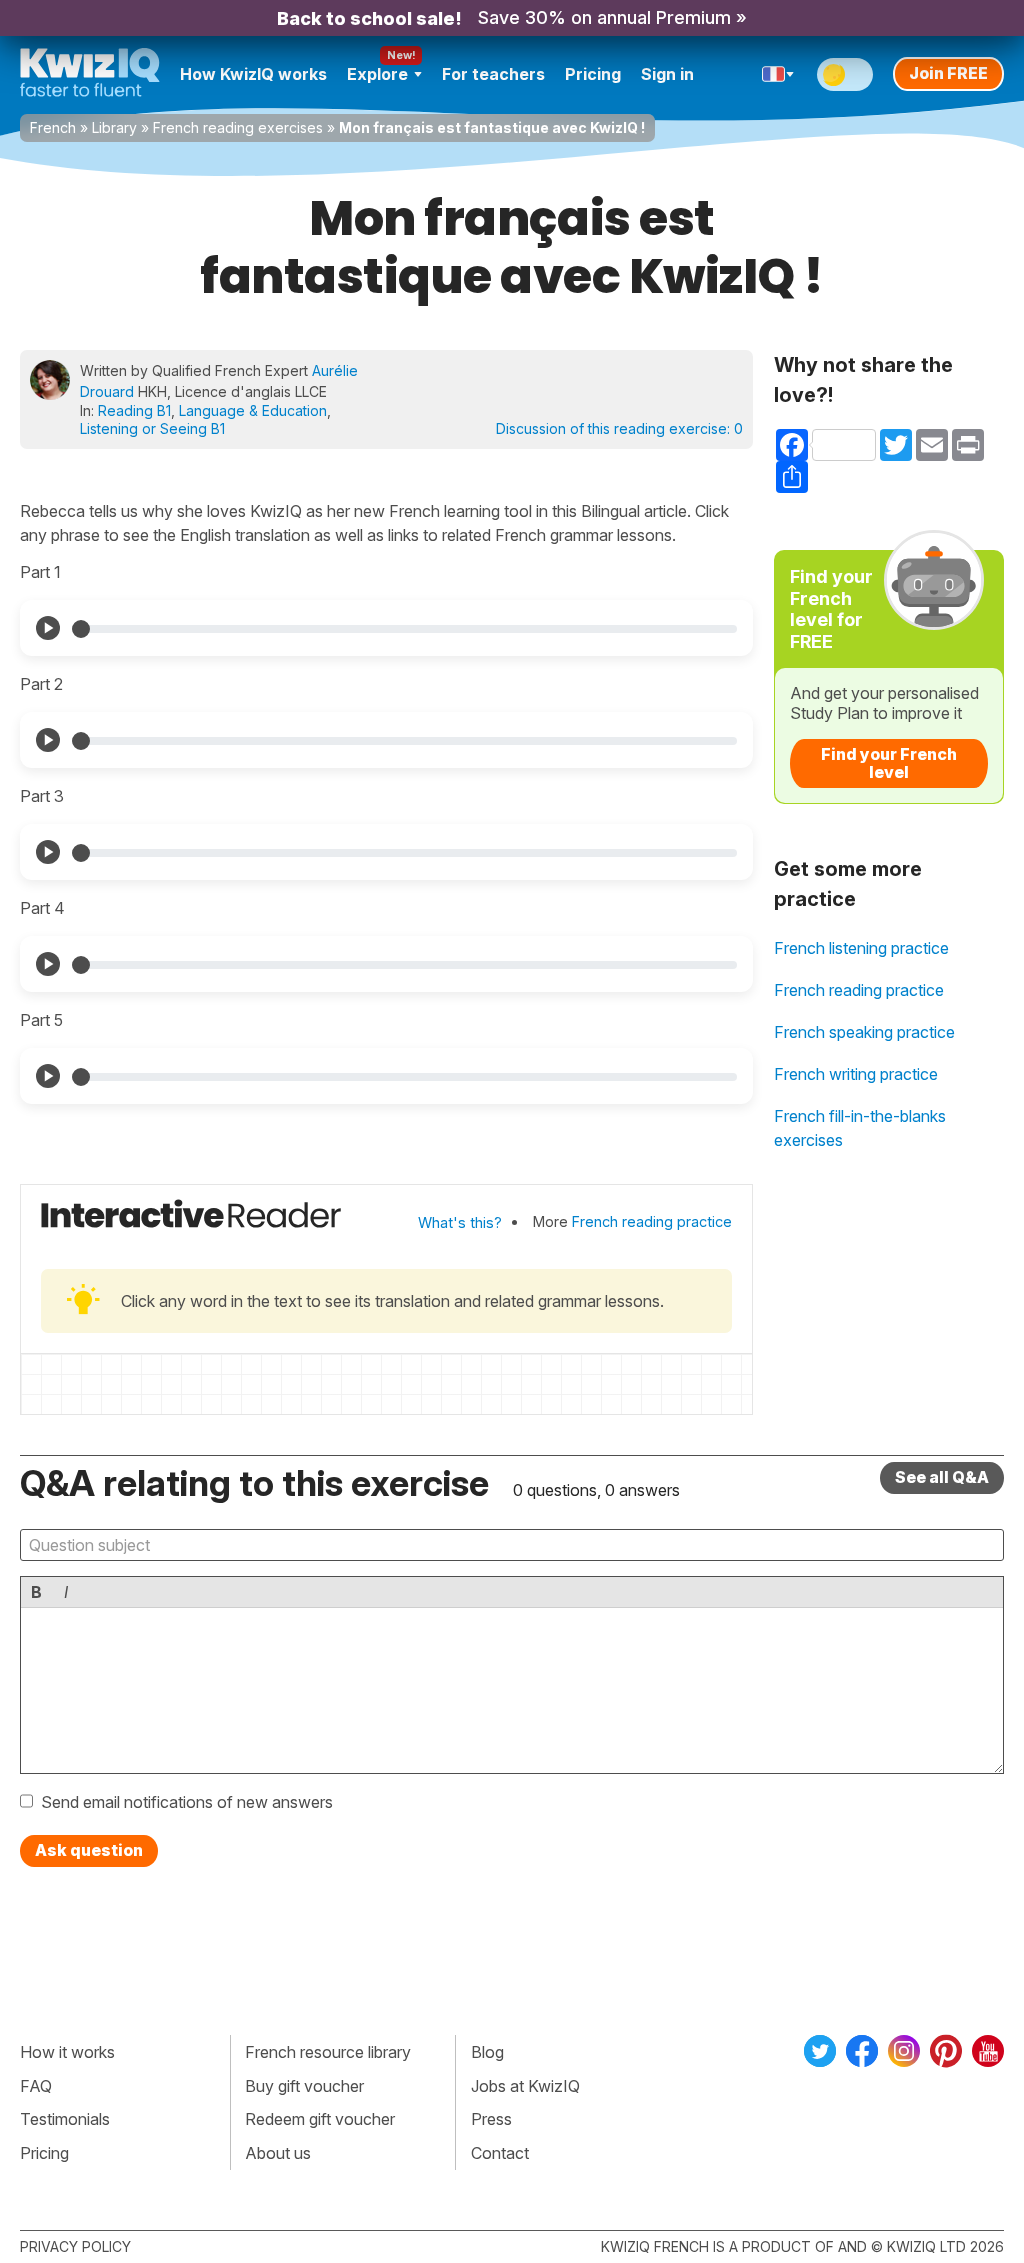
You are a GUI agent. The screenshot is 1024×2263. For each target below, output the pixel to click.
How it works (67, 2052)
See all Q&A (942, 1477)
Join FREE (948, 73)
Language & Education (253, 410)
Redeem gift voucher (320, 2119)
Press (491, 2119)
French (53, 127)
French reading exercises (238, 127)
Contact (500, 2153)
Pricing (593, 74)
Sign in (667, 74)
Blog (487, 2052)
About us (278, 2153)
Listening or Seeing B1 (152, 428)
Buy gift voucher (304, 2086)
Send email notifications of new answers (187, 1802)
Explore (377, 74)
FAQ (36, 2086)
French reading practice (652, 1221)
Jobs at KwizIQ (525, 2086)
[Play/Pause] (48, 628)
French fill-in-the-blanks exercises (860, 1128)
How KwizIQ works (253, 74)
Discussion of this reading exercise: (619, 428)
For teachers (493, 74)
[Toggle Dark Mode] (845, 74)
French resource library (328, 2052)
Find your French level (889, 763)
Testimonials (65, 2119)
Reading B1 (134, 410)
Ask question (89, 1850)
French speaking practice (864, 1032)
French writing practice (856, 1074)
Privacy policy (75, 2246)
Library (114, 127)
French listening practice (861, 948)
